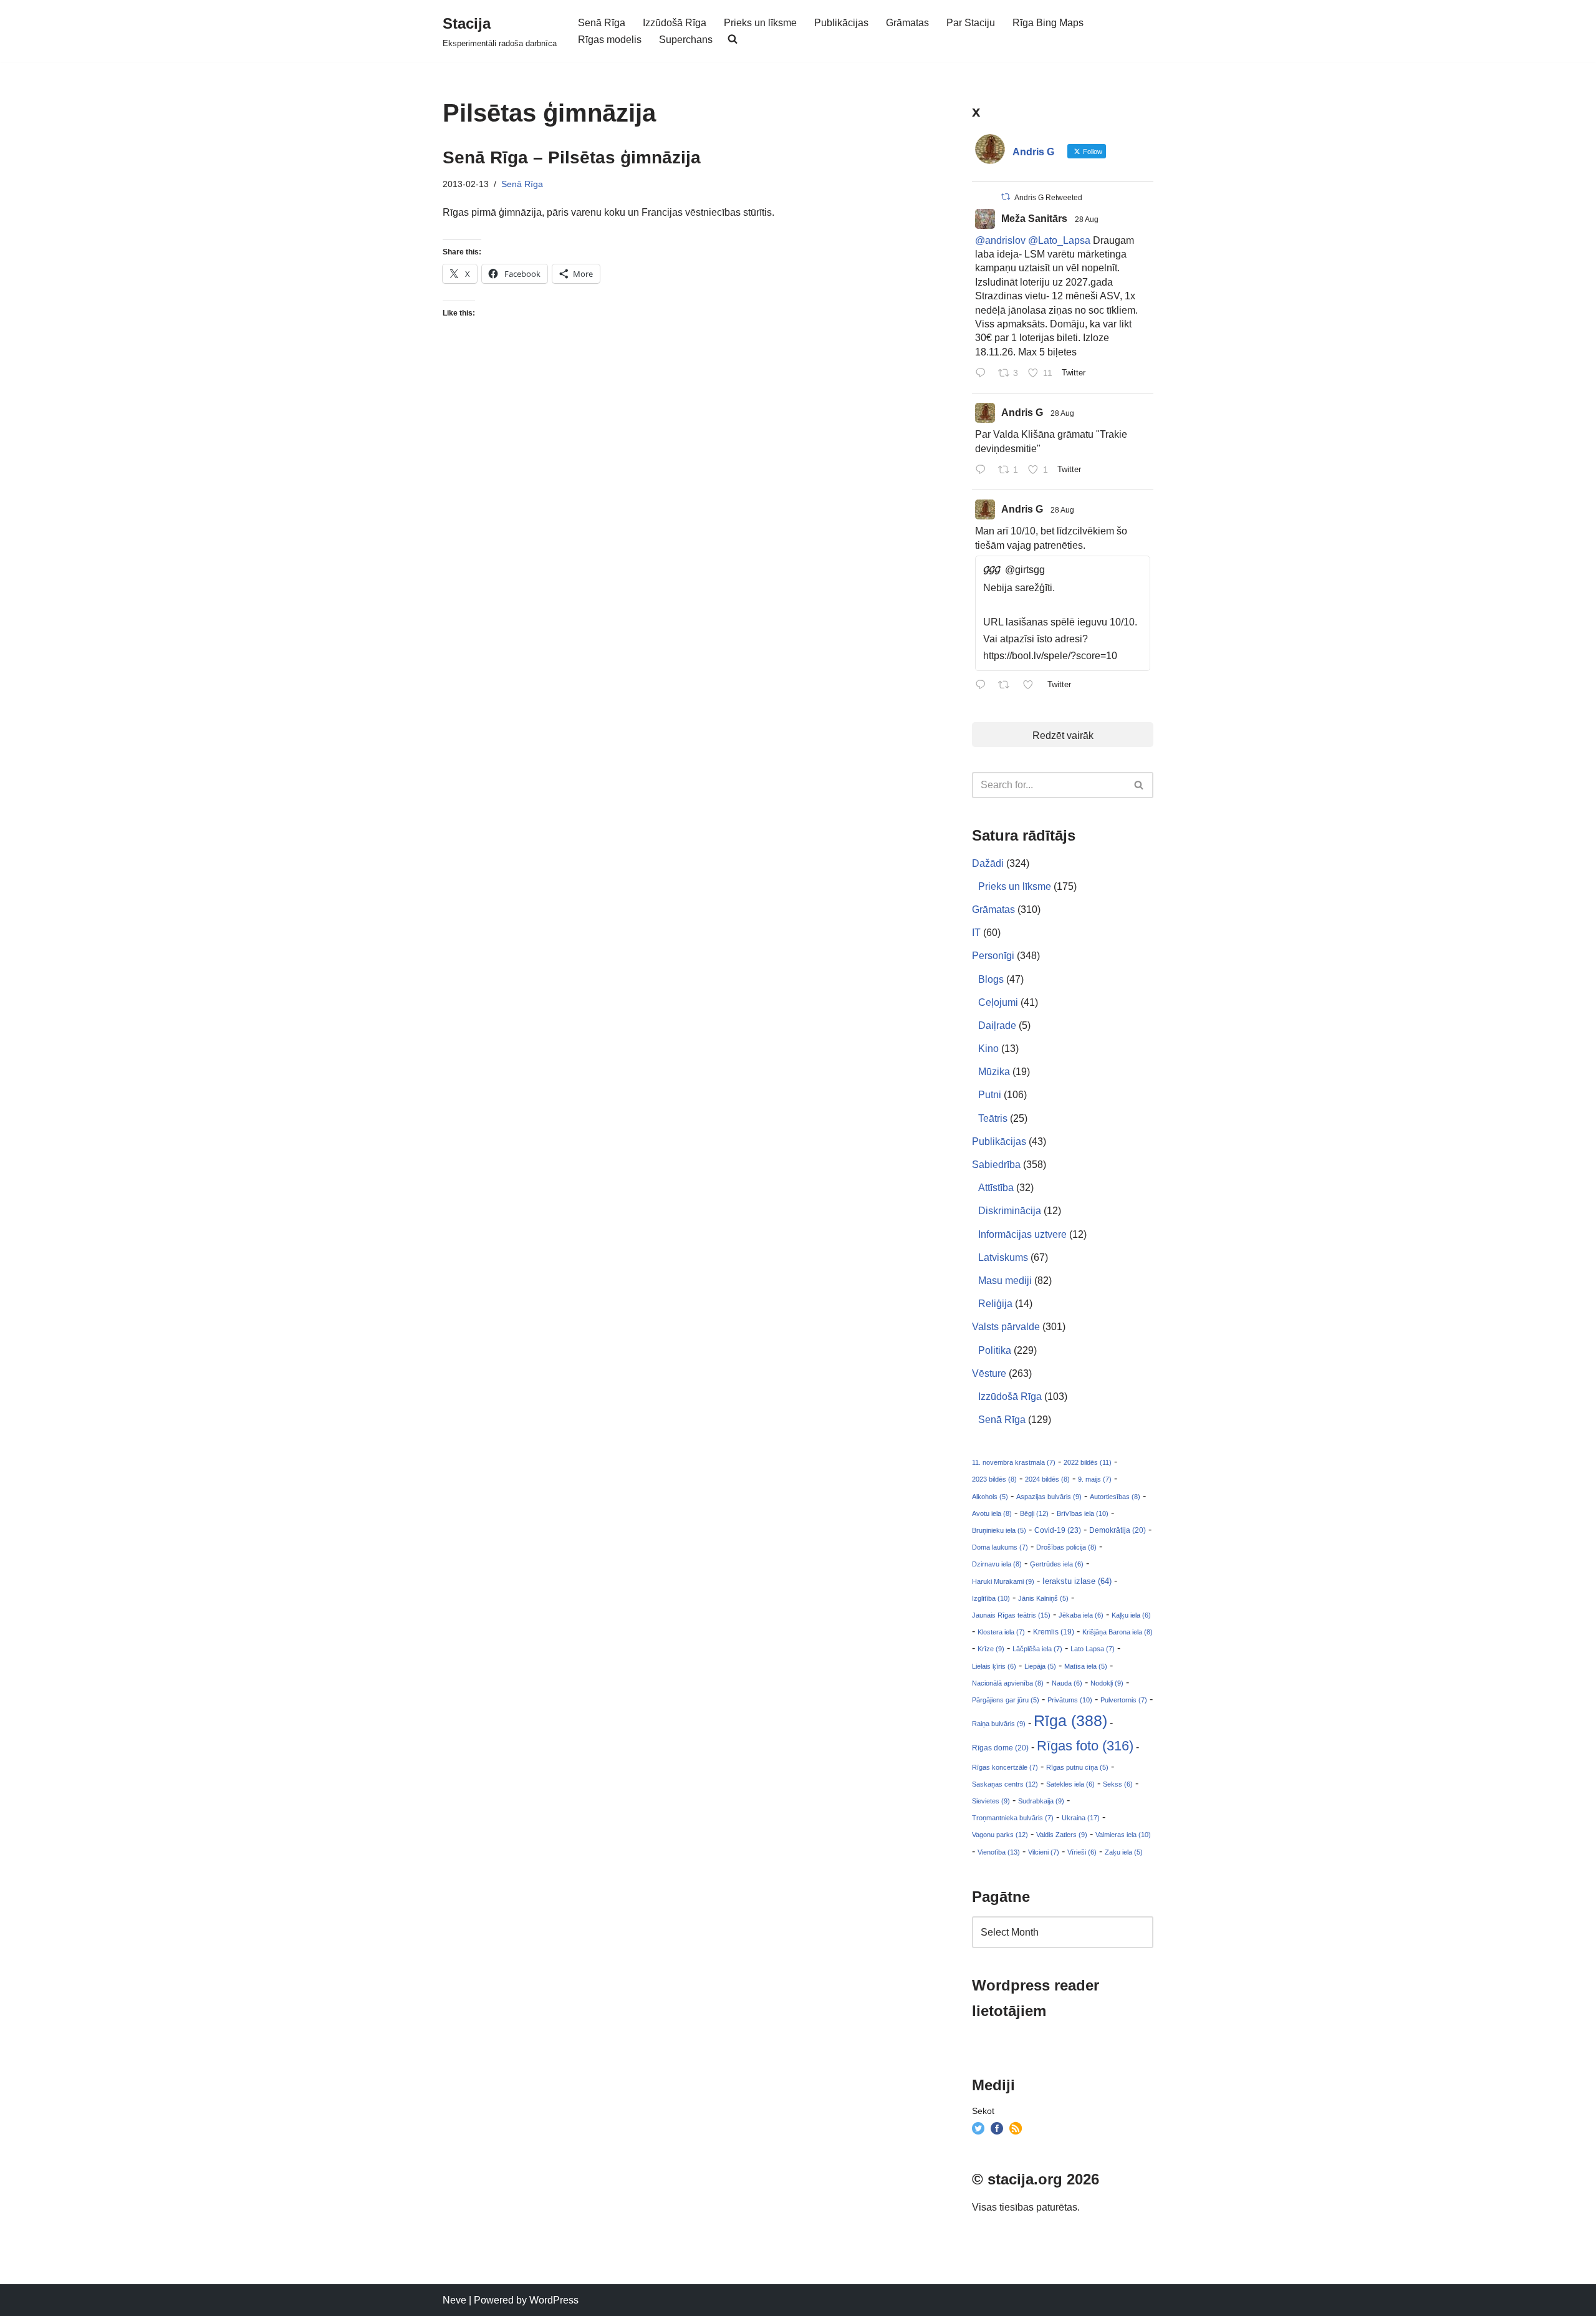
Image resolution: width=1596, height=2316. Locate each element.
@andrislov (1000, 240)
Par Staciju (971, 23)
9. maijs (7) (1095, 1479)
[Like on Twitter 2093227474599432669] (1032, 686)
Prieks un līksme (760, 23)
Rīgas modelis (610, 40)
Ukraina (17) (1081, 1818)
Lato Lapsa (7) (1093, 1649)
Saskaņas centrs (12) (1005, 1784)
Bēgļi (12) (1034, 1513)
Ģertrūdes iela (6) (1057, 1564)
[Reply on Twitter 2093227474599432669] (983, 686)
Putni (990, 1095)
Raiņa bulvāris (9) (999, 1724)
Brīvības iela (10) (1083, 1513)
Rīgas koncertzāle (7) (1005, 1767)
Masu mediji (1005, 1281)
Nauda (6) (1067, 1683)
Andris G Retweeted (1048, 198)
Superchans (686, 40)
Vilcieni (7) (1044, 1852)
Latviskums (1003, 1257)
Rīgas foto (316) (1085, 1746)
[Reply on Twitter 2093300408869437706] (983, 374)
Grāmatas (907, 23)
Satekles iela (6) (1070, 1784)
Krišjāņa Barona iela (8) (1118, 1632)
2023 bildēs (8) (994, 1479)
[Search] (1139, 785)
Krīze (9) (991, 1649)
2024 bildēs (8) (1047, 1479)
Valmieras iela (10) (1123, 1835)
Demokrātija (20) (1118, 1530)
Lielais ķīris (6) (994, 1666)
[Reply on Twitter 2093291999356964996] (983, 470)
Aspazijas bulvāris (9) (1049, 1497)
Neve (454, 2300)
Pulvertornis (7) (1124, 1700)
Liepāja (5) (1040, 1666)
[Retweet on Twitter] (1006, 197)
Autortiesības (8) (1115, 1497)
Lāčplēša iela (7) (1037, 1649)
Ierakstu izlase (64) (1077, 1581)
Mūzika (994, 1072)
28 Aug (1087, 220)
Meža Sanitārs (1034, 219)
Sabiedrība (996, 1165)
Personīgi (993, 956)
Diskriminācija (1010, 1211)
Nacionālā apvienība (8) (1008, 1683)
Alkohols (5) (990, 1497)
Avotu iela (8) (992, 1513)
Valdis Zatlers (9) (1062, 1835)
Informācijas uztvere (1022, 1234)
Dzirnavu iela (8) (997, 1564)
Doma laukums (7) (1000, 1547)
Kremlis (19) (1054, 1632)
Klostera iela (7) (1001, 1632)
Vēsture (989, 1373)
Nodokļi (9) (1107, 1683)
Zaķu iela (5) (1124, 1852)
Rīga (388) (1070, 1720)
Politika (995, 1350)
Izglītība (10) (991, 1598)
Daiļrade (997, 1025)
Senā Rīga (602, 23)
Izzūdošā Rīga (675, 23)
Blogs (991, 979)
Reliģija (995, 1304)
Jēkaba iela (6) (1081, 1615)
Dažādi (988, 863)
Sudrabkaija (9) (1041, 1801)
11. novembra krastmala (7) (1014, 1462)
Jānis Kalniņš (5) (1043, 1598)
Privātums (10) (1070, 1700)
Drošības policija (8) (1066, 1547)
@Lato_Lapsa (1059, 240)
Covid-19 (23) (1058, 1530)
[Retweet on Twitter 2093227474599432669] (1007, 686)
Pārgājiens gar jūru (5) (1006, 1700)
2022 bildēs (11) (1088, 1462)
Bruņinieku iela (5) (999, 1530)
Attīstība (996, 1188)
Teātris (993, 1118)
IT (976, 933)
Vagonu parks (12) (1000, 1835)
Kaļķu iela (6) (1131, 1615)
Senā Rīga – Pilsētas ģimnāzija (572, 157)
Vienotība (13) (999, 1852)
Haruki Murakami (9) (1003, 1581)
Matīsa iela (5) (1086, 1666)
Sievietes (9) (991, 1801)
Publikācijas (841, 23)
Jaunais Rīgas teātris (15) (1011, 1615)
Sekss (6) (1118, 1784)
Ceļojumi (998, 1002)
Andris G (1022, 413)
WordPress (554, 2300)
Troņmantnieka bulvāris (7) (1013, 1818)
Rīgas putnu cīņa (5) (1077, 1767)
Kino (988, 1049)
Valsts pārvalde (1006, 1327)
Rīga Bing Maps (1048, 23)
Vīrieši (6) (1082, 1852)
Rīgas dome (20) (1000, 1748)
